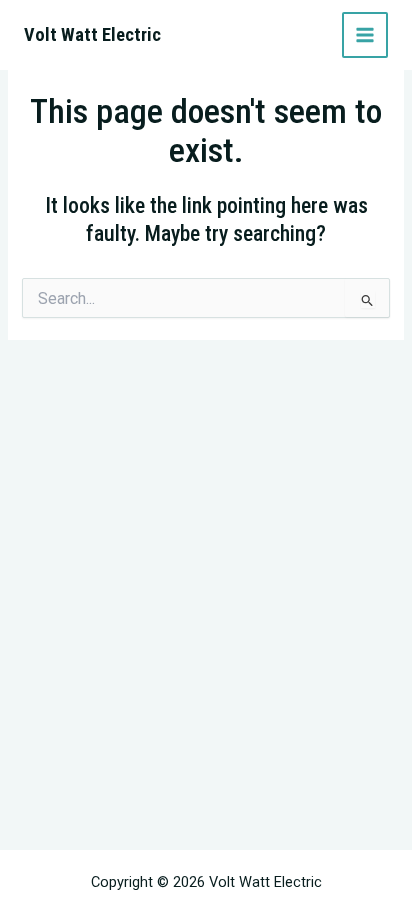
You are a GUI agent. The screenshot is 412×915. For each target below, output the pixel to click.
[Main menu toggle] (365, 35)
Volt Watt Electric (92, 34)
